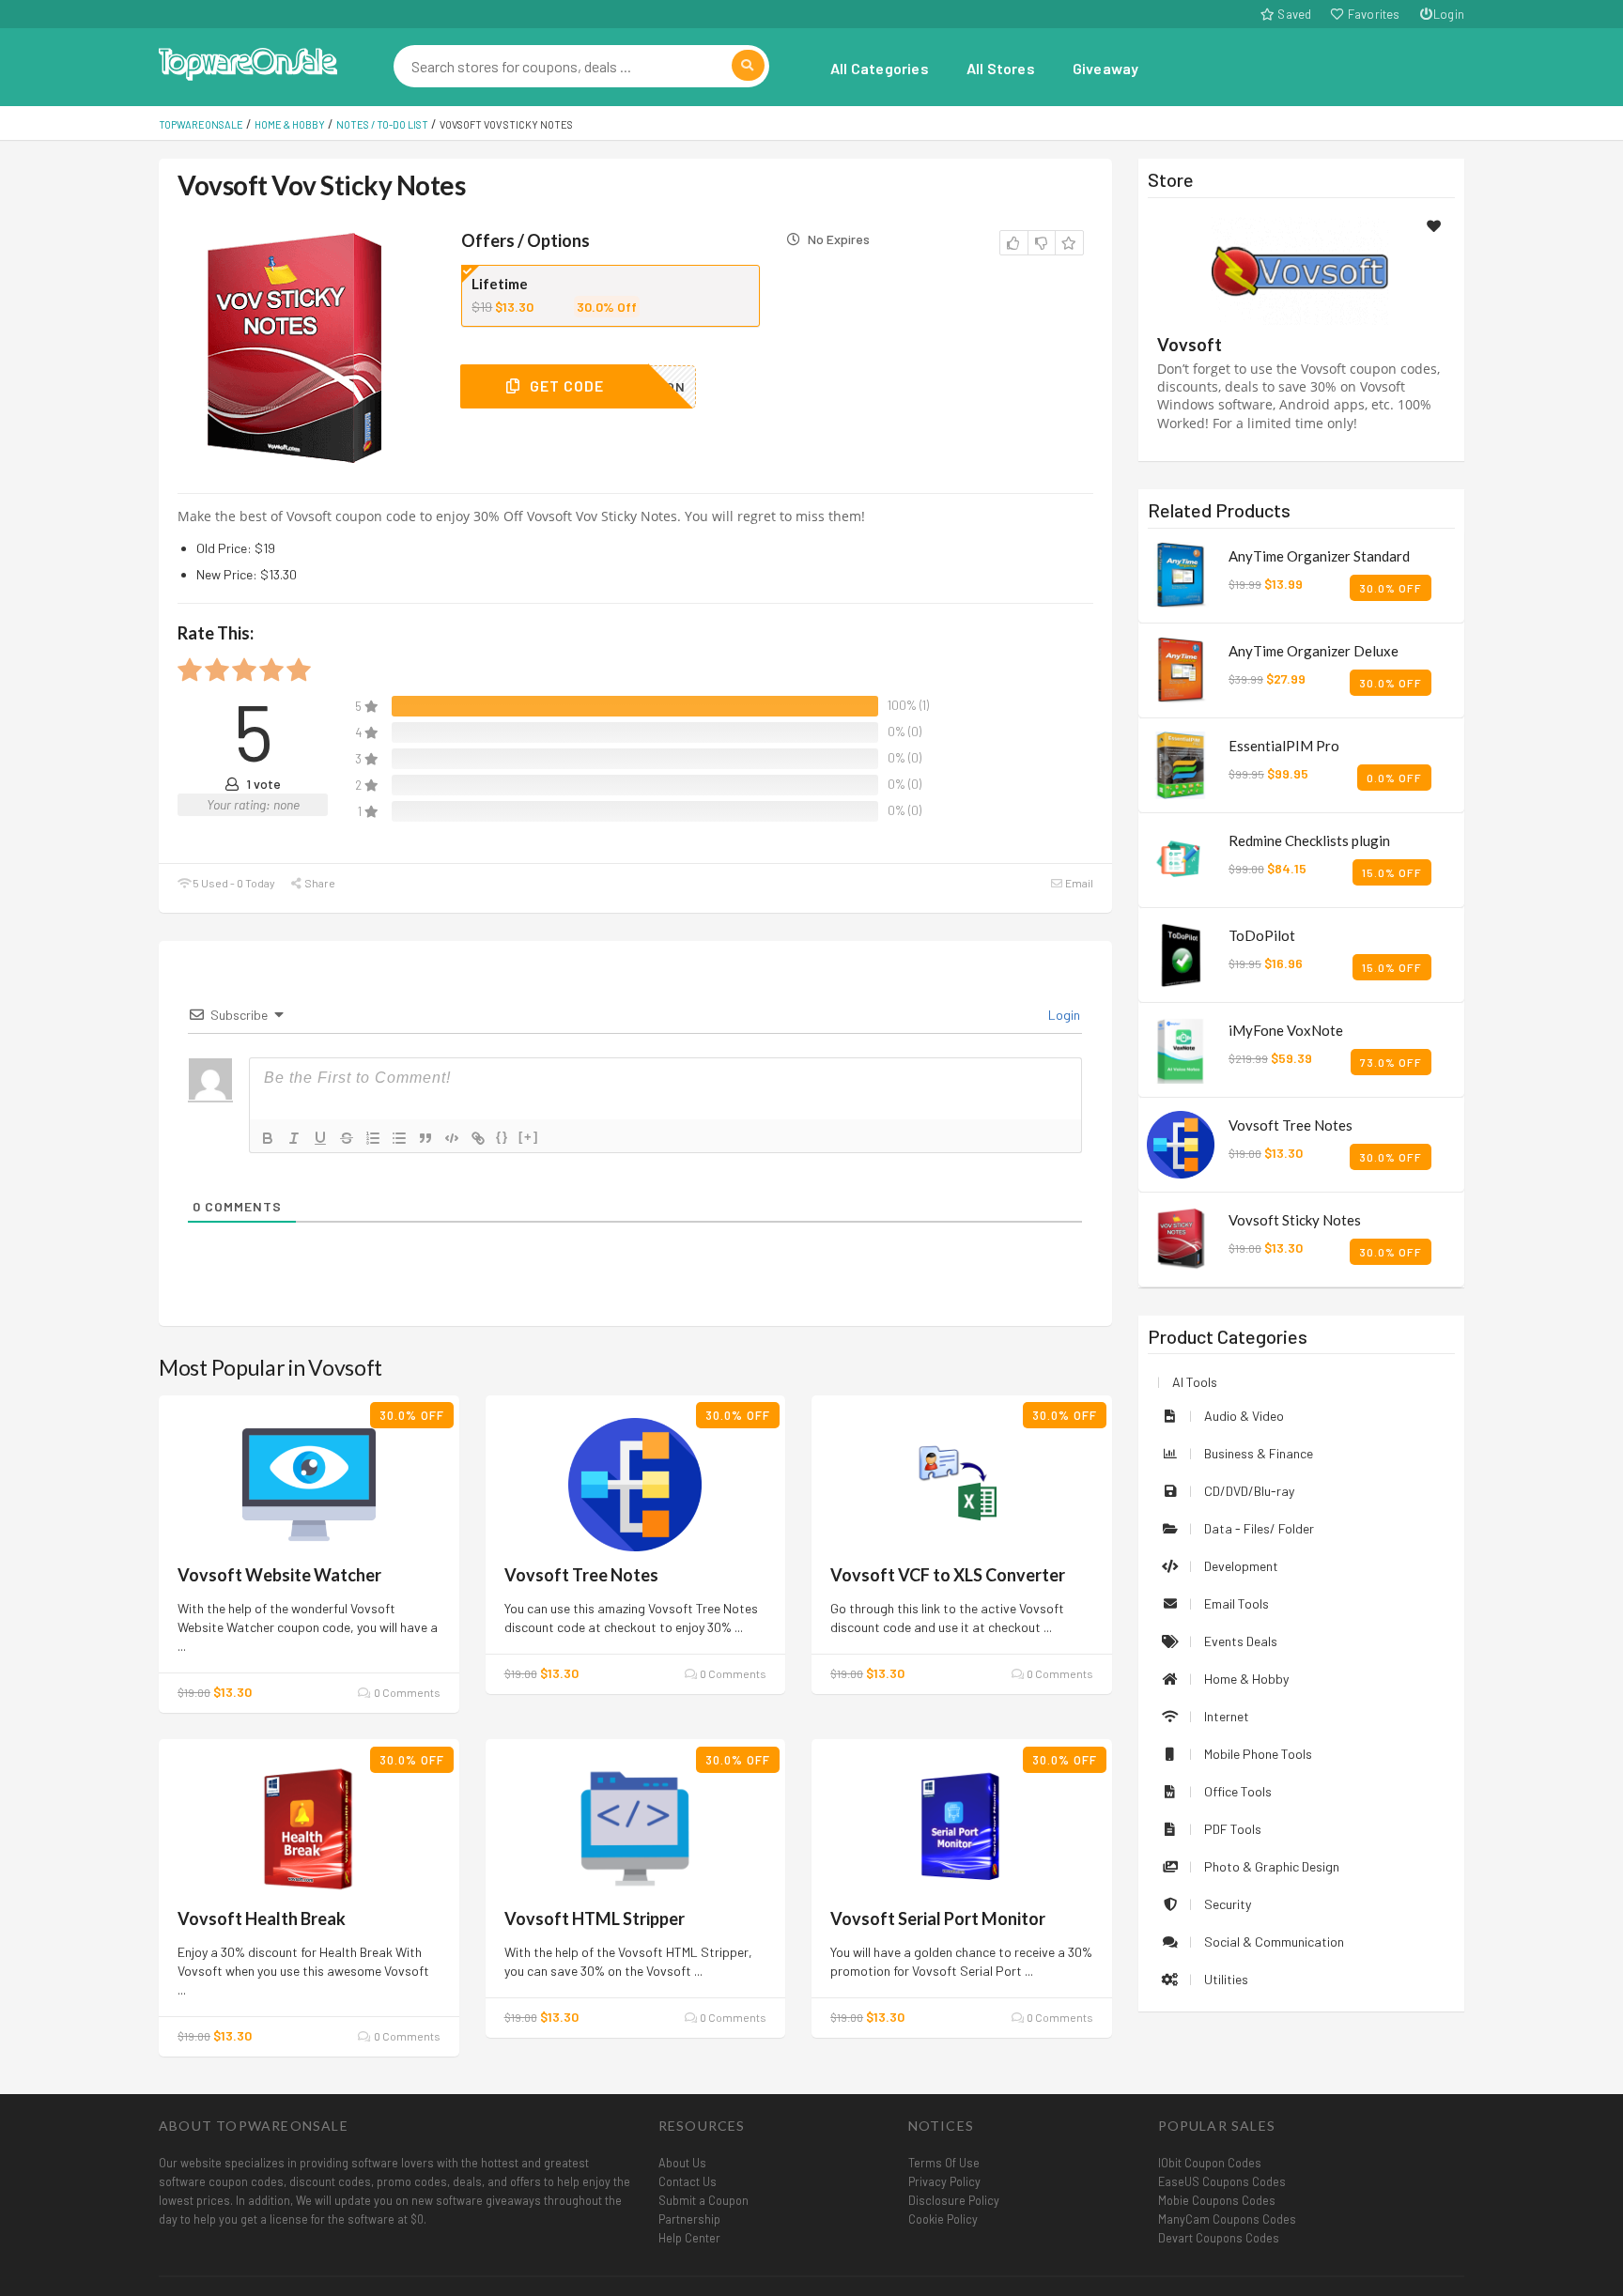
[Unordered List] (399, 1138)
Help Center (689, 2238)
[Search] (748, 65)
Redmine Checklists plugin (1309, 840)
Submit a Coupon (703, 2200)
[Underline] (320, 1138)
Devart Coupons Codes (1219, 2238)
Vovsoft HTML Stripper (595, 1918)
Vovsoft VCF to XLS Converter (948, 1575)
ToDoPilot (1262, 935)
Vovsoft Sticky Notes (1295, 1220)
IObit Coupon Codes (1210, 2163)
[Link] (478, 1138)
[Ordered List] (373, 1138)
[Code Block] (452, 1138)
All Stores (1001, 68)
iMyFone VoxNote (1286, 1030)
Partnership (689, 2219)
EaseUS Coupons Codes (1222, 2181)
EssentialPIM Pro (1284, 746)
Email (1078, 883)
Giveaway (1106, 68)
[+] (529, 1137)
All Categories (880, 68)
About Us (682, 2163)
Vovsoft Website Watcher (279, 1575)
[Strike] (347, 1138)
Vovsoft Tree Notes (581, 1575)
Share (319, 883)
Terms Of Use (944, 2163)
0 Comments (406, 1692)
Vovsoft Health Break (262, 1918)
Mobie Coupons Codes (1217, 2200)
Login (1449, 14)
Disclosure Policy (954, 2200)
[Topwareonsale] (248, 62)
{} (502, 1137)
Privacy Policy (944, 2181)
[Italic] (294, 1138)
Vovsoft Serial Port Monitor (938, 1918)
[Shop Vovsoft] (1301, 269)
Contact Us (688, 2181)
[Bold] (268, 1138)
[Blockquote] (425, 1138)
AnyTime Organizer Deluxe (1314, 651)
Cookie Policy (943, 2219)
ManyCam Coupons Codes (1227, 2219)
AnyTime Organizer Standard (1319, 556)
